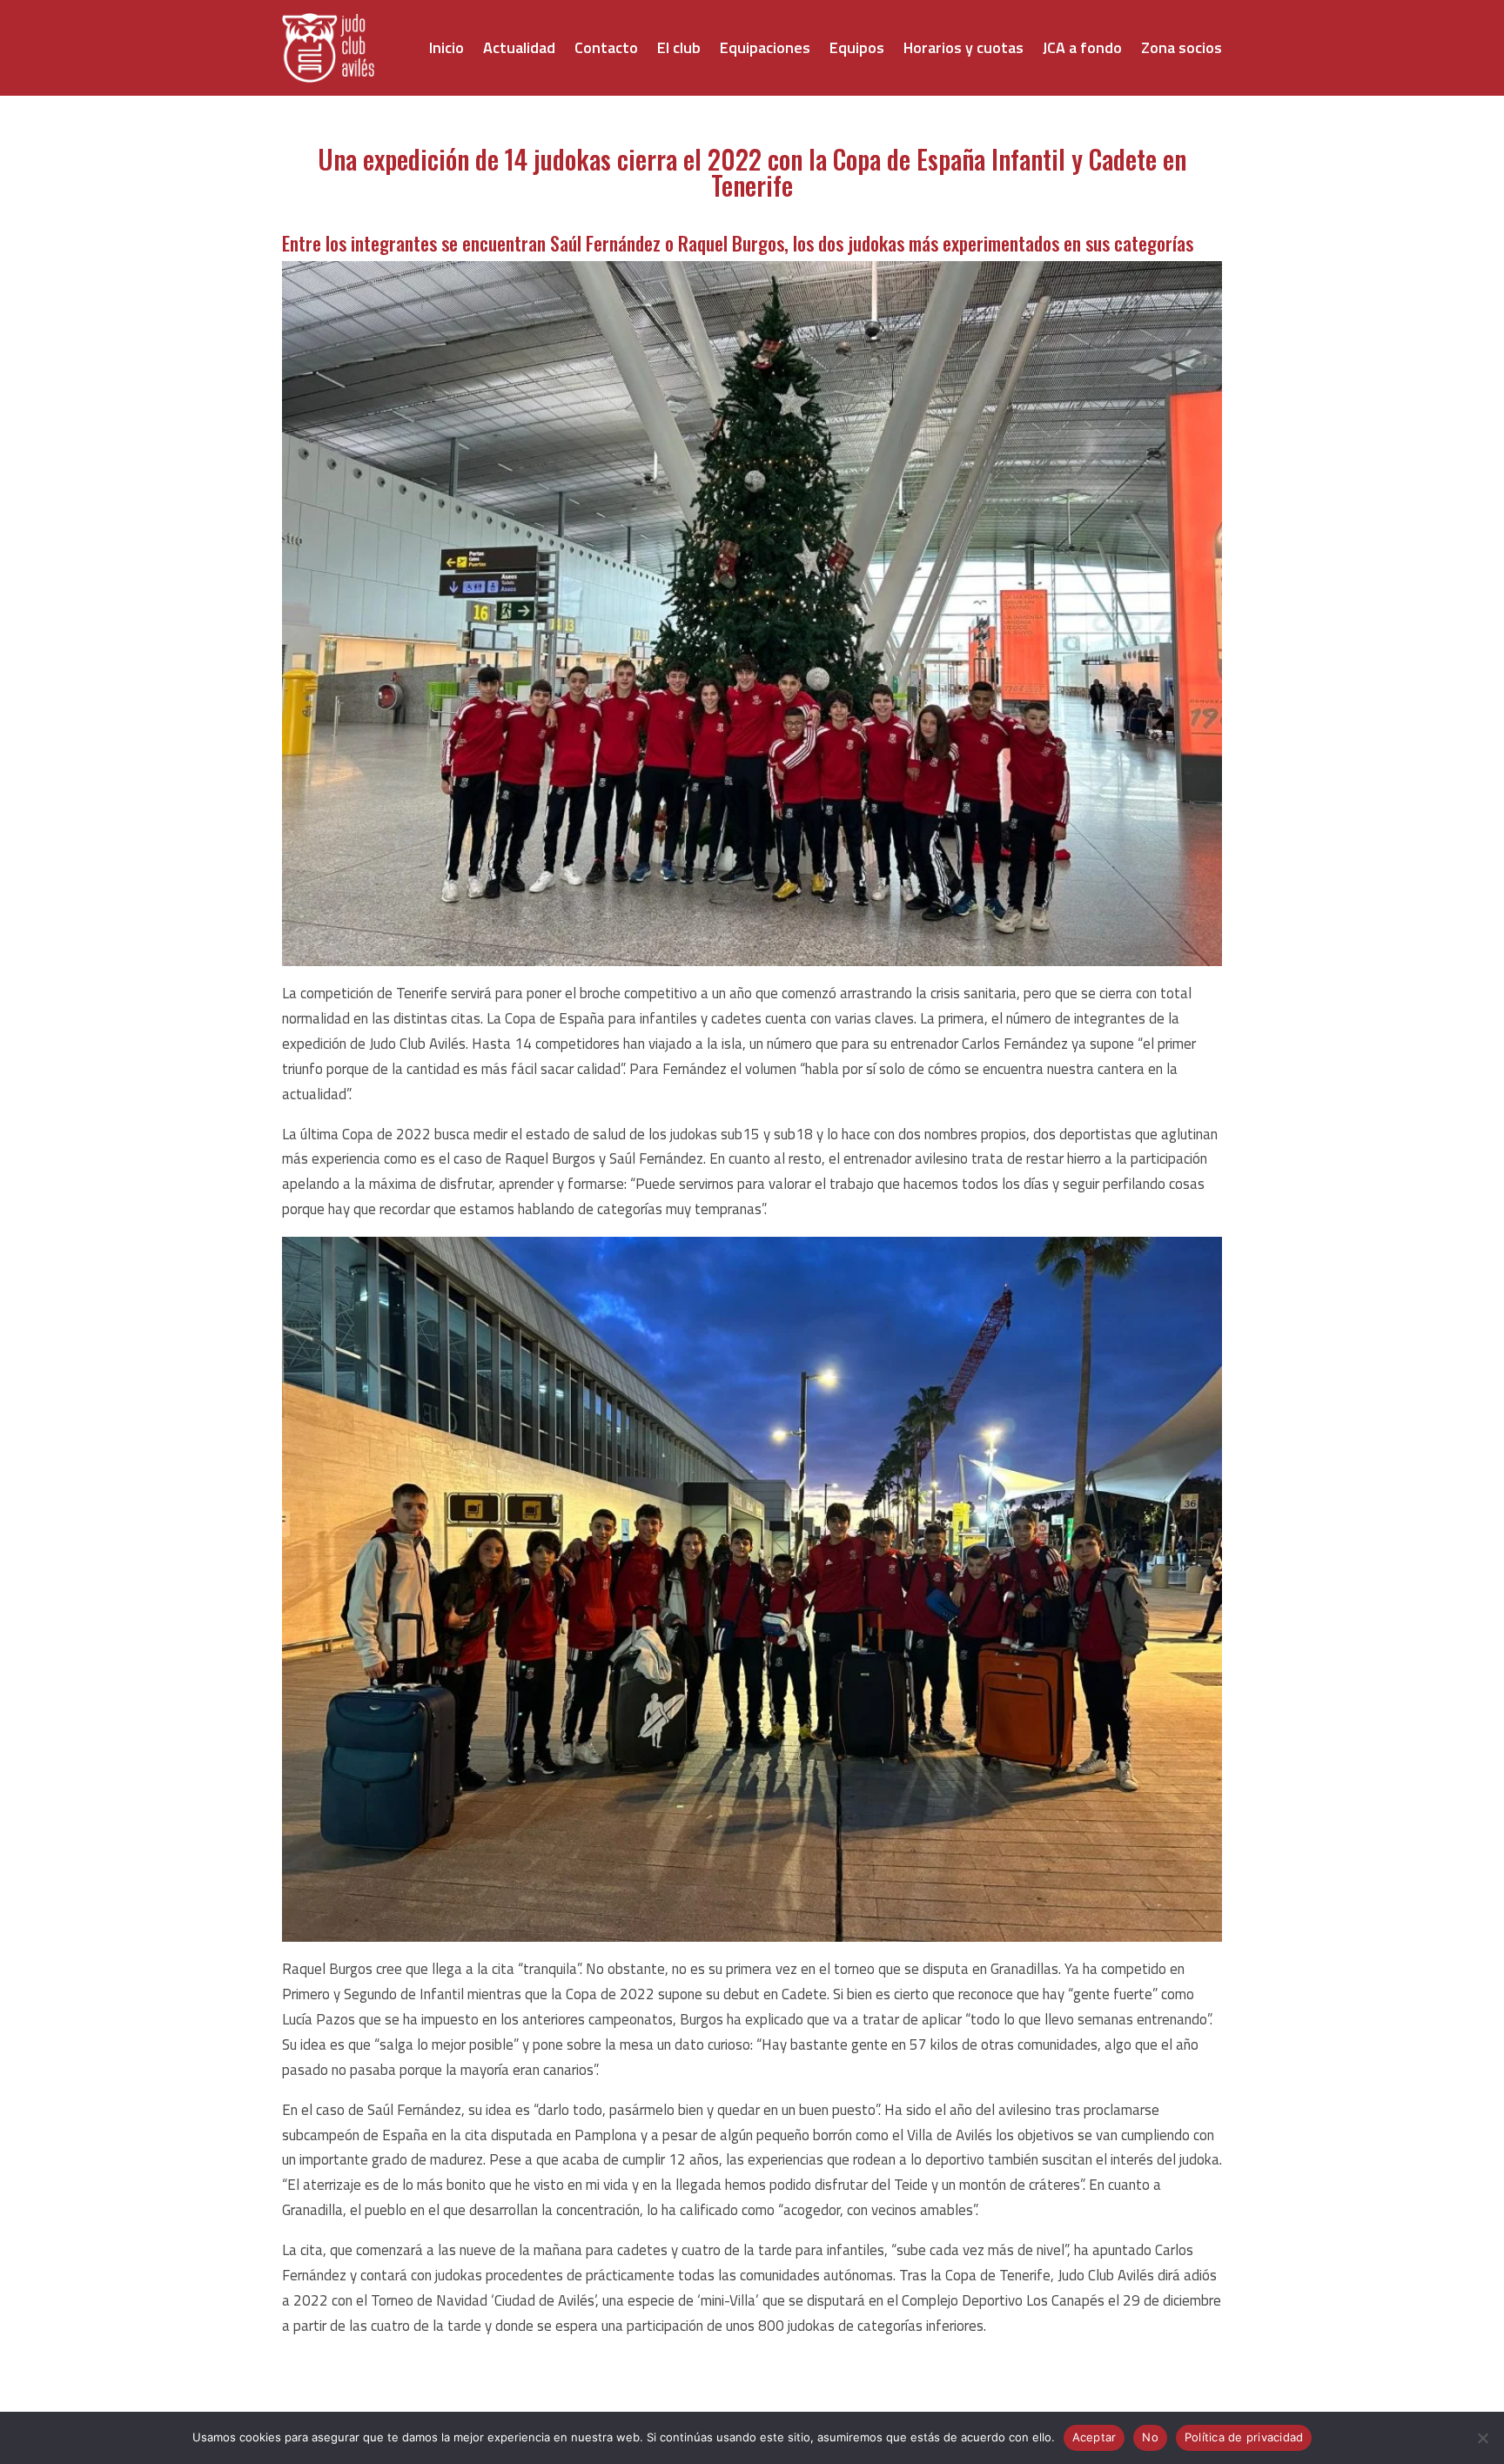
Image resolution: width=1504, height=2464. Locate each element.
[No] (1482, 2438)
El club (679, 47)
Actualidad (519, 47)
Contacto (606, 47)
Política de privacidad (1244, 2437)
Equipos (857, 47)
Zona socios (1182, 47)
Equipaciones (765, 47)
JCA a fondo (1082, 47)
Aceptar (1094, 2437)
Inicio (446, 47)
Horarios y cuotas (963, 47)
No (1150, 2437)
